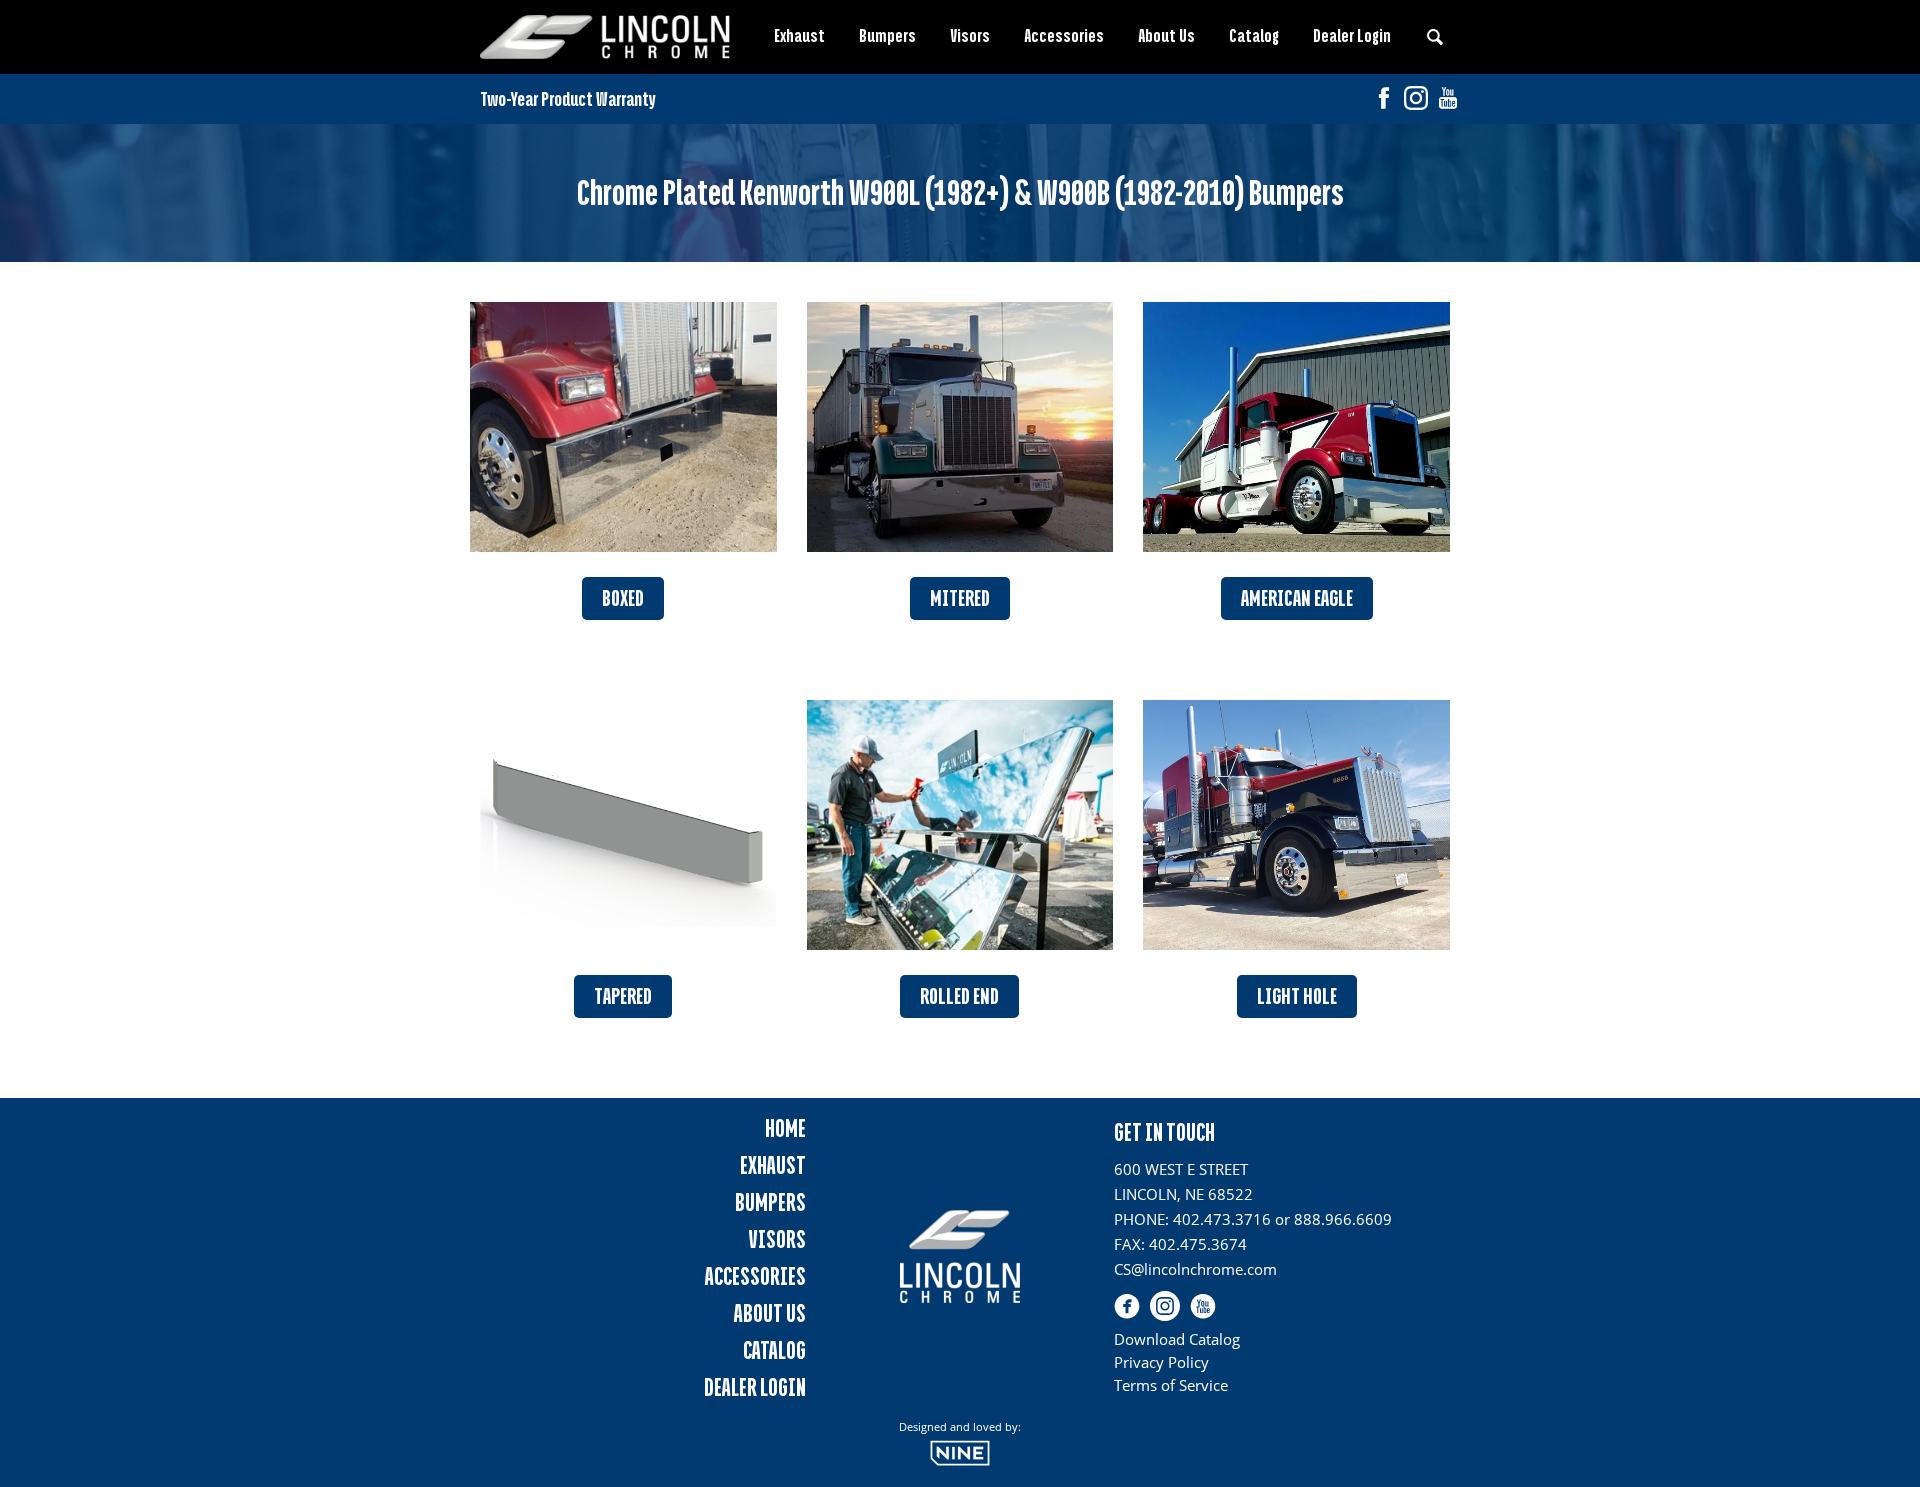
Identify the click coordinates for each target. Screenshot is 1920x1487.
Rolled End (959, 996)
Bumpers (887, 36)
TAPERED (623, 996)
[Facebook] (1384, 100)
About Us (1166, 36)
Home (785, 1128)
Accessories (1064, 36)
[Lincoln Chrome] (605, 37)
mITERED (960, 598)
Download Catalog (1177, 1339)
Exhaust (799, 36)
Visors (970, 36)
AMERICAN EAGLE (1297, 598)
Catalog (1254, 36)
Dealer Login (1352, 36)
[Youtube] (1448, 100)
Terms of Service (1171, 1385)
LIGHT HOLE (1297, 996)
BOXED (623, 598)
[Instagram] (1416, 100)
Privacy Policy (1161, 1362)
